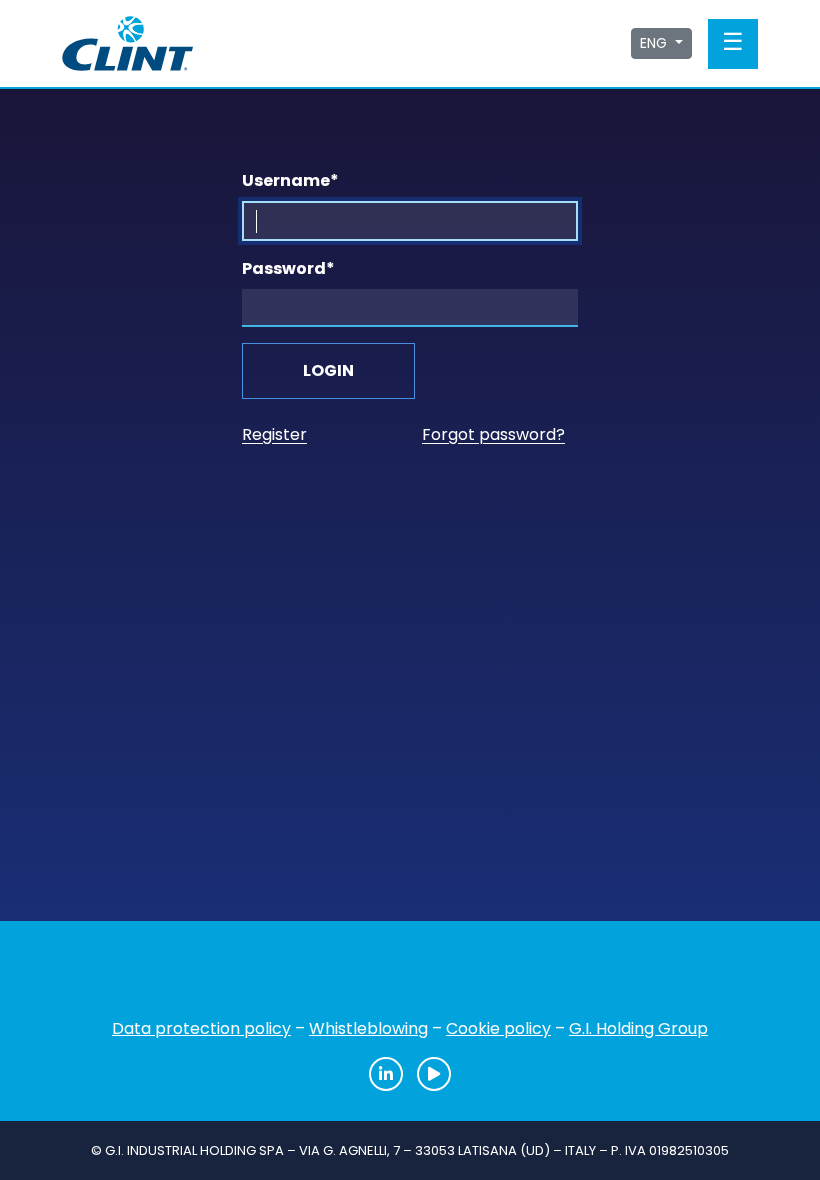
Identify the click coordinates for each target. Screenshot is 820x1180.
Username (290, 180)
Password (288, 268)
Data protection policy (201, 1028)
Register (274, 434)
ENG (655, 43)
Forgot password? (493, 434)
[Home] (410, 976)
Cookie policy (498, 1028)
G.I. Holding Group (638, 1028)
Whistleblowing (368, 1028)
